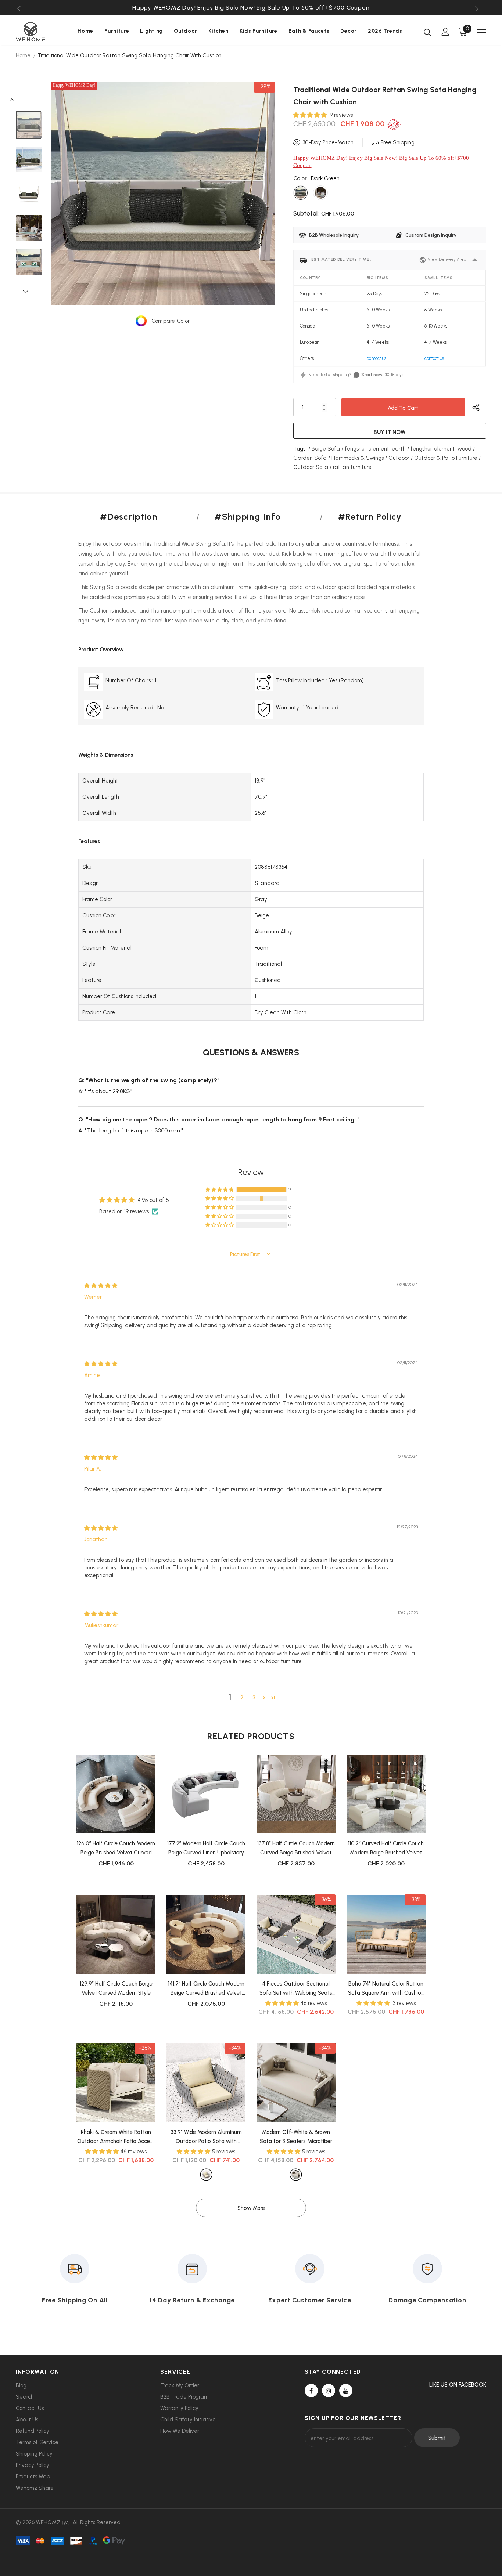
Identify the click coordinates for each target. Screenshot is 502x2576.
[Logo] (42, 32)
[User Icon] (445, 32)
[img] (101, 1286)
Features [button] (89, 841)
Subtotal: (306, 213)
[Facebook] (311, 2391)
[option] (251, 8)
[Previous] (16, 99)
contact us (376, 358)
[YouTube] (346, 2391)
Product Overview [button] (101, 650)
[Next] (29, 291)
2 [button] (242, 1698)
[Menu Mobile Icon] (482, 32)
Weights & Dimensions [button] (106, 755)
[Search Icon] (427, 32)
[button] (311, 115)
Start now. (372, 375)
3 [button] (254, 1698)
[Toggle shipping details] (475, 260)
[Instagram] (329, 2391)
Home (23, 55)
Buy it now (390, 432)
